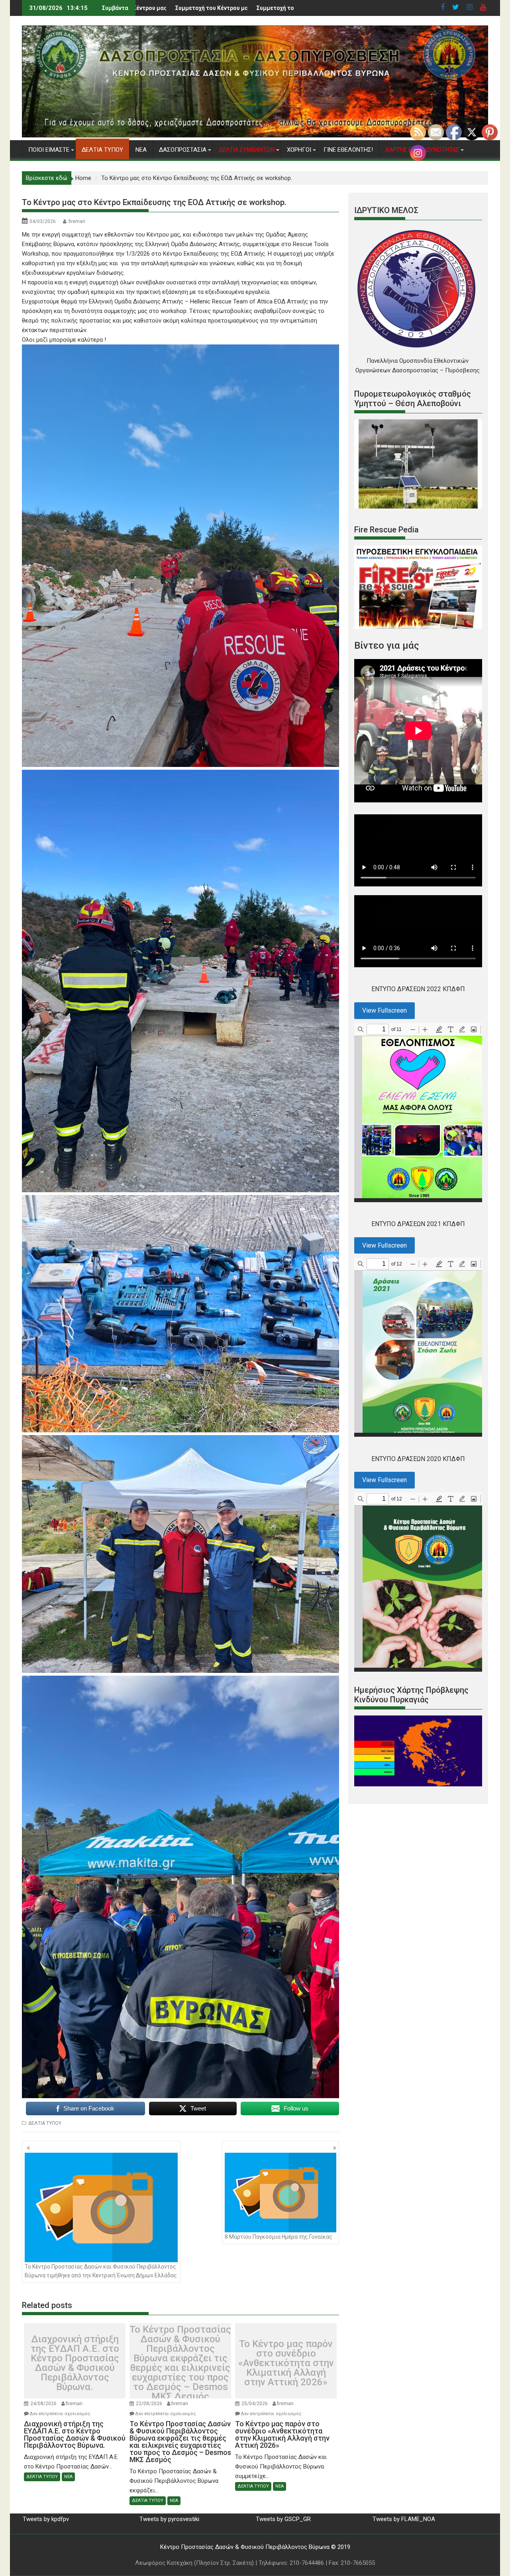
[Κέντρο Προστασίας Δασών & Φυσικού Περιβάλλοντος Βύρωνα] (255, 135)
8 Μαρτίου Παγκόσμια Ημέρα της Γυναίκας (279, 2237)
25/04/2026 (255, 2404)
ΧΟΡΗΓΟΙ (299, 150)
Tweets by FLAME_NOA (404, 2519)
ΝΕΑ (141, 150)
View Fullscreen (384, 1010)
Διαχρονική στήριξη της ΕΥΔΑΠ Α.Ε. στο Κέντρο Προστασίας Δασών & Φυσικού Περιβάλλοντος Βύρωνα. (75, 2363)
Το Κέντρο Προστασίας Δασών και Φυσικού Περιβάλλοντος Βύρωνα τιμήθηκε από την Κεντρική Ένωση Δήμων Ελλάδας (101, 2271)
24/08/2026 (43, 2404)
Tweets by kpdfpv (46, 2519)
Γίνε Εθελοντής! (348, 150)
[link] (181, 301)
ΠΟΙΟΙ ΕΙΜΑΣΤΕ (49, 150)
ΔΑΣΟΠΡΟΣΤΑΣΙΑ (183, 150)
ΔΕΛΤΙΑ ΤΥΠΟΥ (102, 150)
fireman (77, 221)
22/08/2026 (149, 2404)
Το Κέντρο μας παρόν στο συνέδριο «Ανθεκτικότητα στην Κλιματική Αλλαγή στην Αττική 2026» (286, 2363)
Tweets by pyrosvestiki (169, 2519)
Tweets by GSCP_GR (283, 2519)
